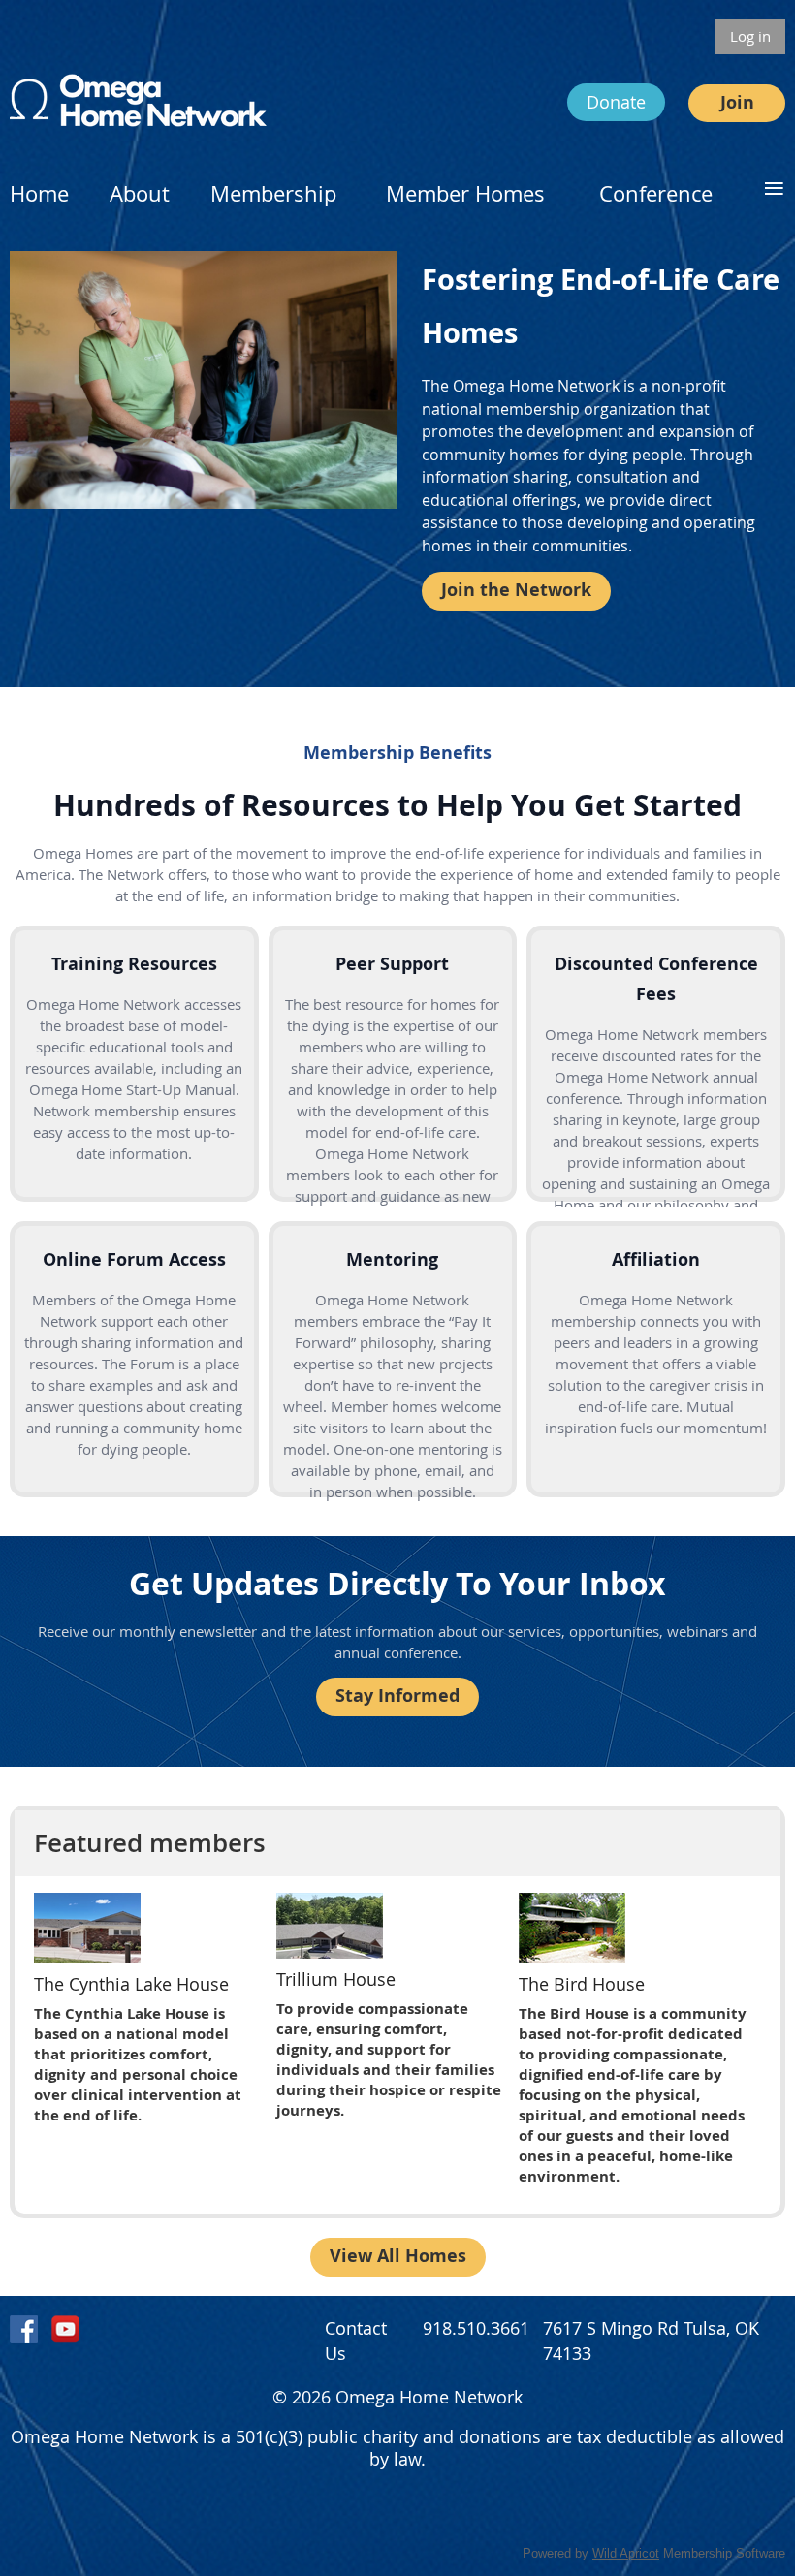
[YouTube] (65, 2329)
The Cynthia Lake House (131, 1984)
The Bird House (582, 1984)
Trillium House (336, 1979)
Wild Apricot (626, 2553)
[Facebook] (24, 2329)
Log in (750, 36)
